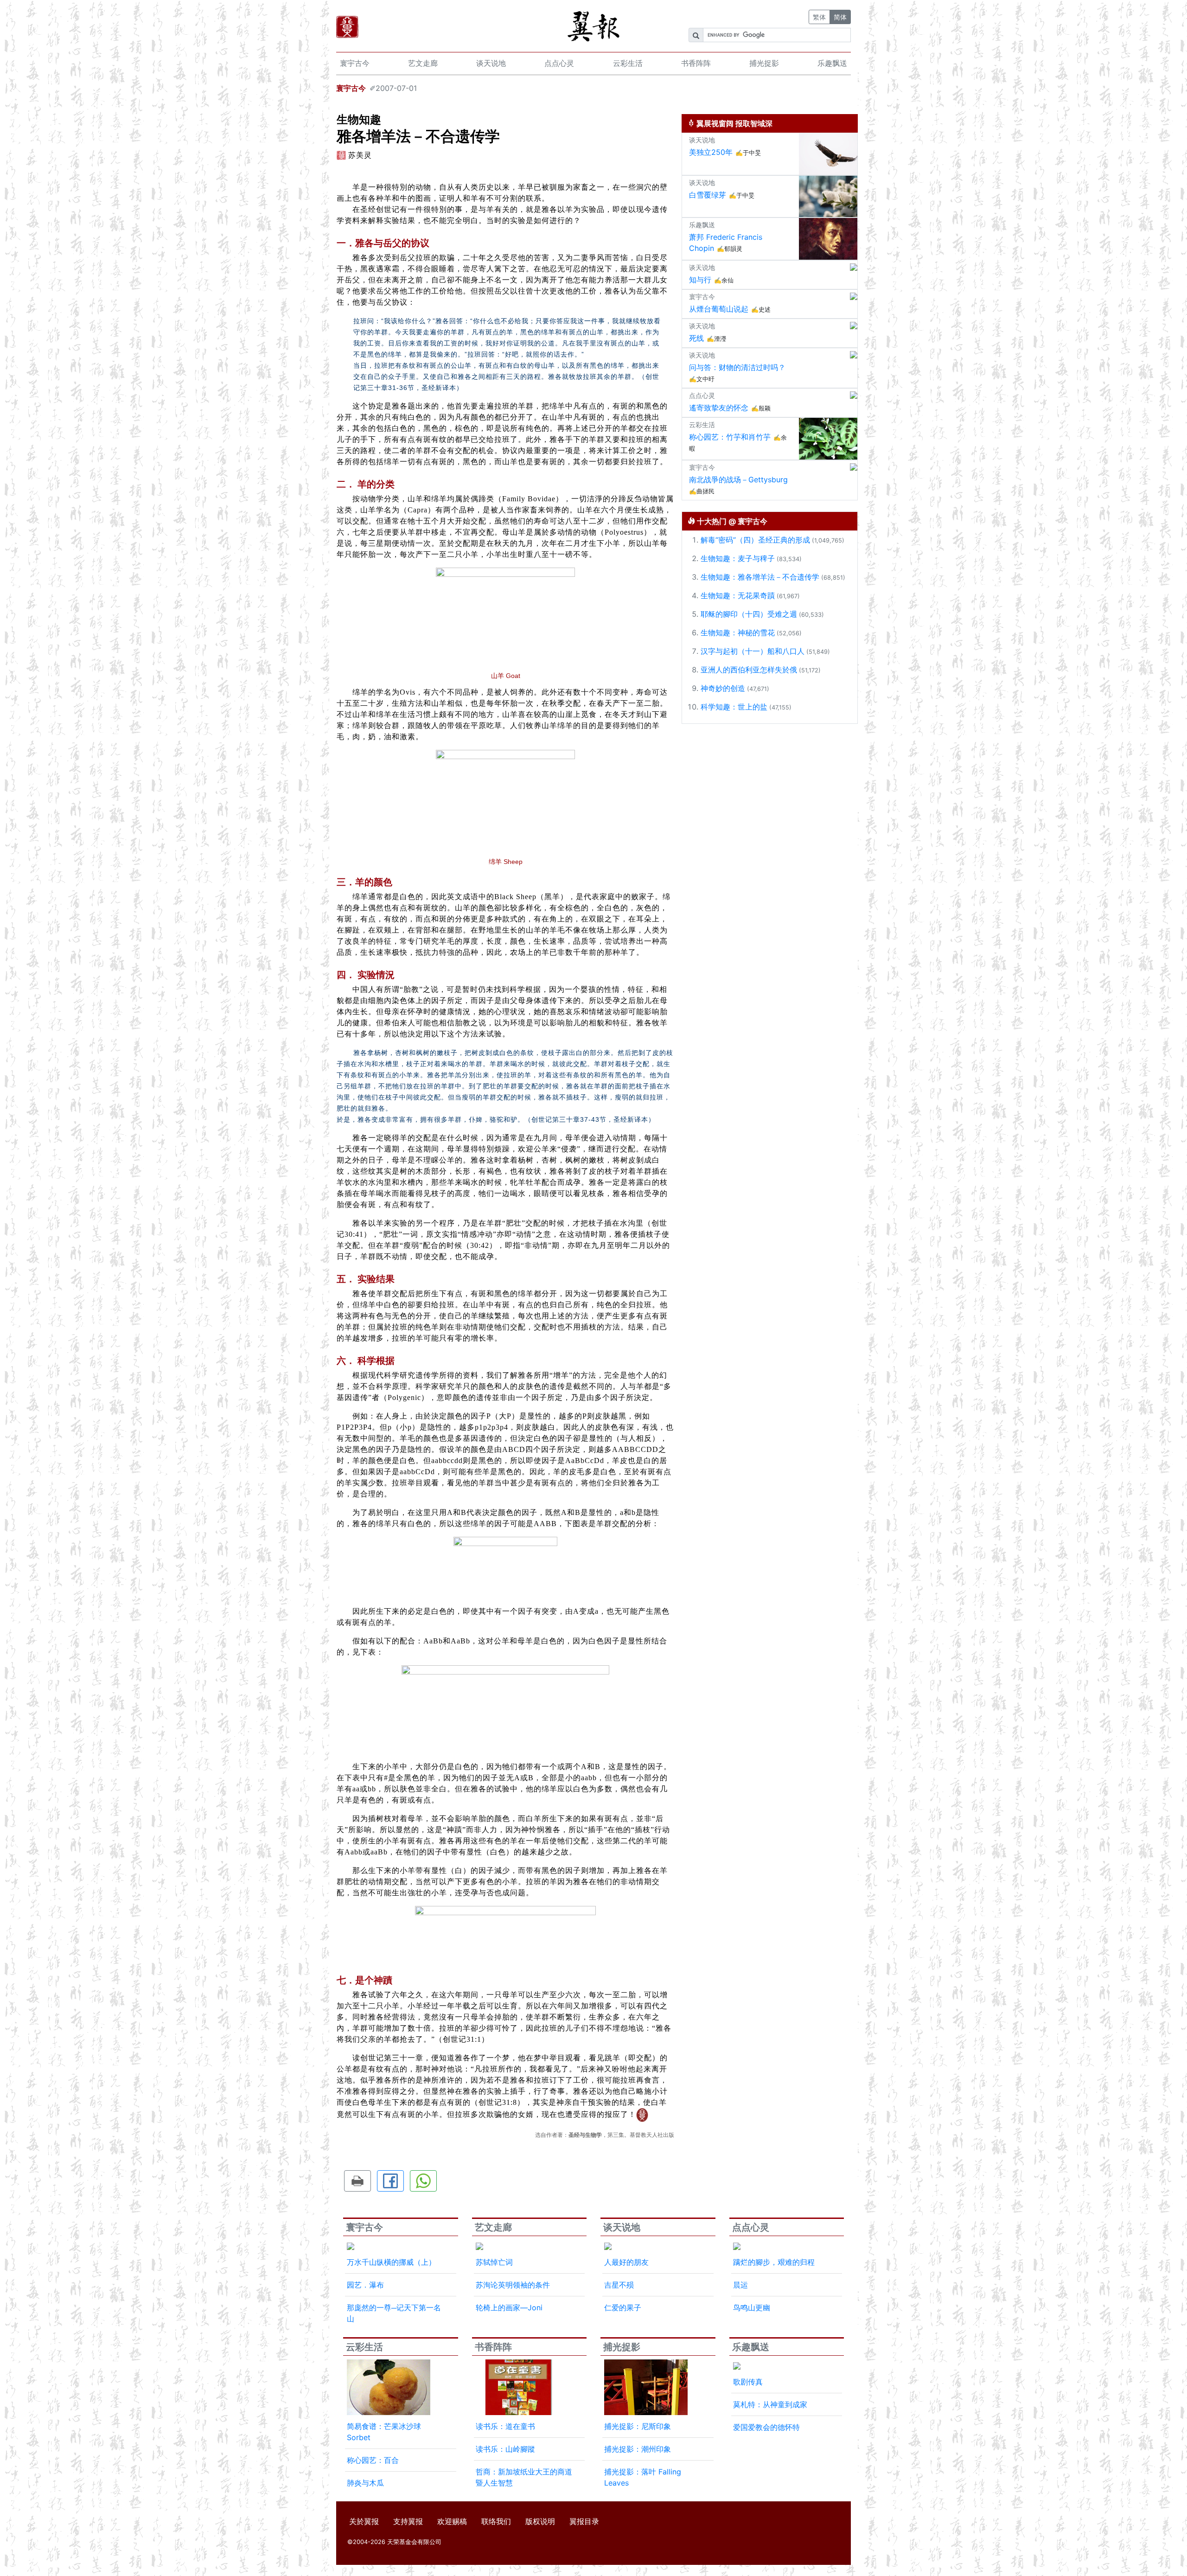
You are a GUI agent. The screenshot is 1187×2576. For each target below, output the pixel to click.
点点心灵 (559, 63)
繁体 (819, 17)
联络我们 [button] (496, 2521)
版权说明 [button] (540, 2521)
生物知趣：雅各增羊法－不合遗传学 (760, 577)
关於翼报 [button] (364, 2521)
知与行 (700, 280)
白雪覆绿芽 (708, 195)
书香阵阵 (696, 63)
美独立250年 (711, 152)
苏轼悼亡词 (494, 2262)
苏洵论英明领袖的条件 (513, 2285)
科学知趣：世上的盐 (734, 707)
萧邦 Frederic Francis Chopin (726, 243)
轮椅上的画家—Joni (509, 2308)
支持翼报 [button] (408, 2521)
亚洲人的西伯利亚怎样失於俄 (749, 670)
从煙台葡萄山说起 (719, 309)
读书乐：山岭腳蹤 (505, 2449)
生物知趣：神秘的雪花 (738, 633)
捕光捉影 (764, 63)
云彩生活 (628, 63)
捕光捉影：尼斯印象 (638, 2426)
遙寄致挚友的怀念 (719, 408)
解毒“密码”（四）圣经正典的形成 (755, 540)
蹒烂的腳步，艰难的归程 (774, 2262)
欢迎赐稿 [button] (452, 2521)
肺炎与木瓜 (365, 2483)
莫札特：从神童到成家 (770, 2404)
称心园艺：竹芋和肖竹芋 (730, 437)
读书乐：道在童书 (505, 2426)
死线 (696, 338)
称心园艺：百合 (373, 2460)
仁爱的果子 (623, 2308)
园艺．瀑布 (365, 2285)
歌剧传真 (748, 2382)
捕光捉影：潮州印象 (638, 2449)
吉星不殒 (619, 2285)
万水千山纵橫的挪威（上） (391, 2262)
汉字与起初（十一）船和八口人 (753, 651)
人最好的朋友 (626, 2262)
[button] (357, 2181)
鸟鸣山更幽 (752, 2308)
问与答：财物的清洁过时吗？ (737, 367)
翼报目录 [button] (584, 2521)
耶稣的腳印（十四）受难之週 (749, 614)
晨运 (740, 2285)
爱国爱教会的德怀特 (766, 2427)
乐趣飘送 (832, 63)
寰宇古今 (355, 63)
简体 (840, 17)
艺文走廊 (423, 63)
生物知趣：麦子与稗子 (738, 558)
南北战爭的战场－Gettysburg (738, 479)
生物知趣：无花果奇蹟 (738, 595)
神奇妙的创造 (723, 688)
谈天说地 (491, 63)
